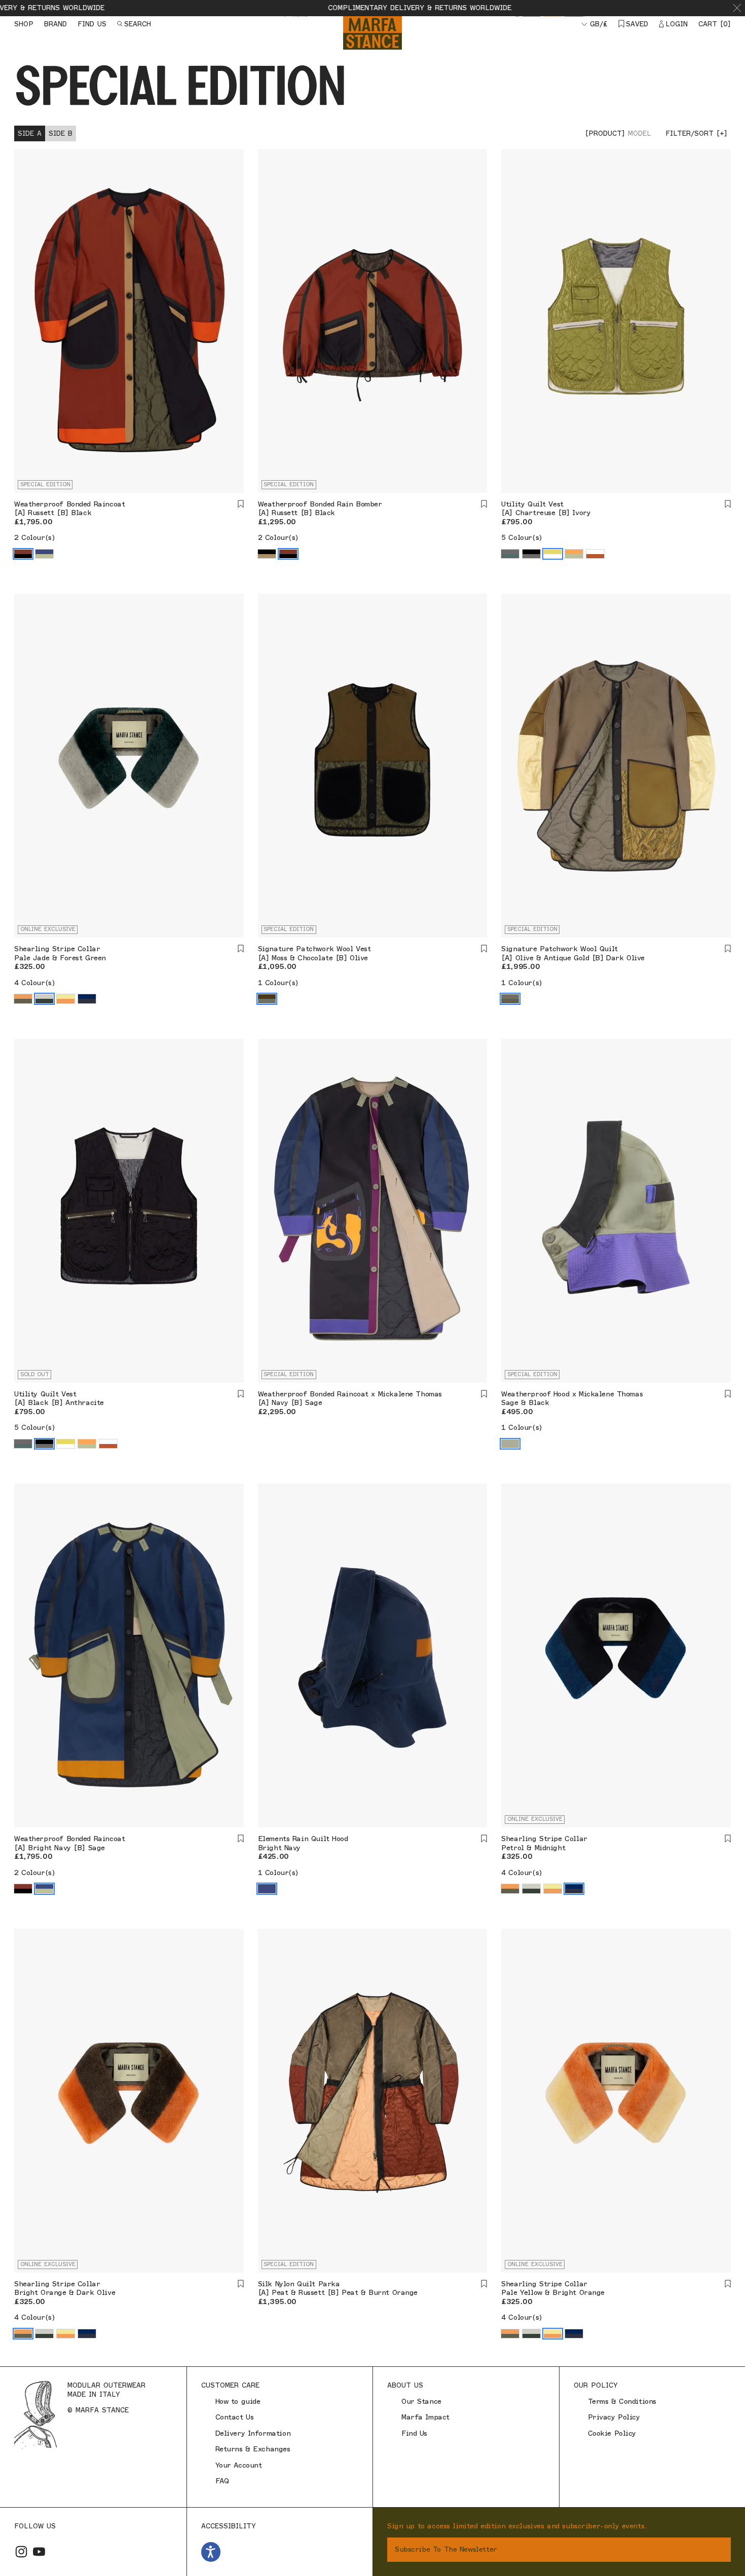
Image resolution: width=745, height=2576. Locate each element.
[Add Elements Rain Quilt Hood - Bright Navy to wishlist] (484, 1839)
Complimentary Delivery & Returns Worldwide (337, 8)
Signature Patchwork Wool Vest (314, 949)
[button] (737, 8)
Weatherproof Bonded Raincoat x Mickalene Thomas (350, 1394)
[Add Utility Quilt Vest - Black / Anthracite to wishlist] (241, 1394)
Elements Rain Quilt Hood (303, 1839)
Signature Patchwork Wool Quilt (559, 949)
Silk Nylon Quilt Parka (299, 2284)
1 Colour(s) (278, 983)
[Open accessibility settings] (211, 2552)
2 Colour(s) (34, 538)
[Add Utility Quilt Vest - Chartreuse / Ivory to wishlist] (728, 504)
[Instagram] (21, 2552)
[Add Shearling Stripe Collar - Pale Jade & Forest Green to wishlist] (241, 949)
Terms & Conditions (622, 2402)
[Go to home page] (372, 33)
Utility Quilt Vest (532, 504)
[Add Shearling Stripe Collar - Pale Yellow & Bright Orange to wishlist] (728, 2284)
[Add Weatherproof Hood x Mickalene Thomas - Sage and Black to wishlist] (728, 1394)
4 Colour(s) (34, 983)
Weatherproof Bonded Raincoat (69, 504)
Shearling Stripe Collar (57, 949)
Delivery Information (253, 2433)
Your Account (239, 2465)
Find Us (414, 2433)
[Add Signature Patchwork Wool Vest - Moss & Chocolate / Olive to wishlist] (484, 949)
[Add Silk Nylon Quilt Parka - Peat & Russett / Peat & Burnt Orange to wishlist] (484, 2284)
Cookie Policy (612, 2433)
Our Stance (421, 2402)
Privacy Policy (614, 2417)
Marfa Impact (425, 2417)
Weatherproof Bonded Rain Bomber (320, 504)
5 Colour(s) (521, 538)
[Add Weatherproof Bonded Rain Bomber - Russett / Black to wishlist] (484, 504)
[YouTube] (39, 2552)
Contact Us (235, 2417)
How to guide (238, 2402)
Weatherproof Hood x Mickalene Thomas (572, 1394)
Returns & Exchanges (253, 2449)
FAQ (222, 2481)
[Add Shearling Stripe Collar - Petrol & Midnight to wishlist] (728, 1839)
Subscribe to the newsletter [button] (446, 2549)
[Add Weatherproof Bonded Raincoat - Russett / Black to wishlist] (241, 504)
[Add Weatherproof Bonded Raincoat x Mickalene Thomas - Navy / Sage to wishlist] (484, 1394)
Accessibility (229, 2526)
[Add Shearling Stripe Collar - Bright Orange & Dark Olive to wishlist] (241, 2284)
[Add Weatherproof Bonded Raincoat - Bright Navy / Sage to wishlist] (241, 1839)
